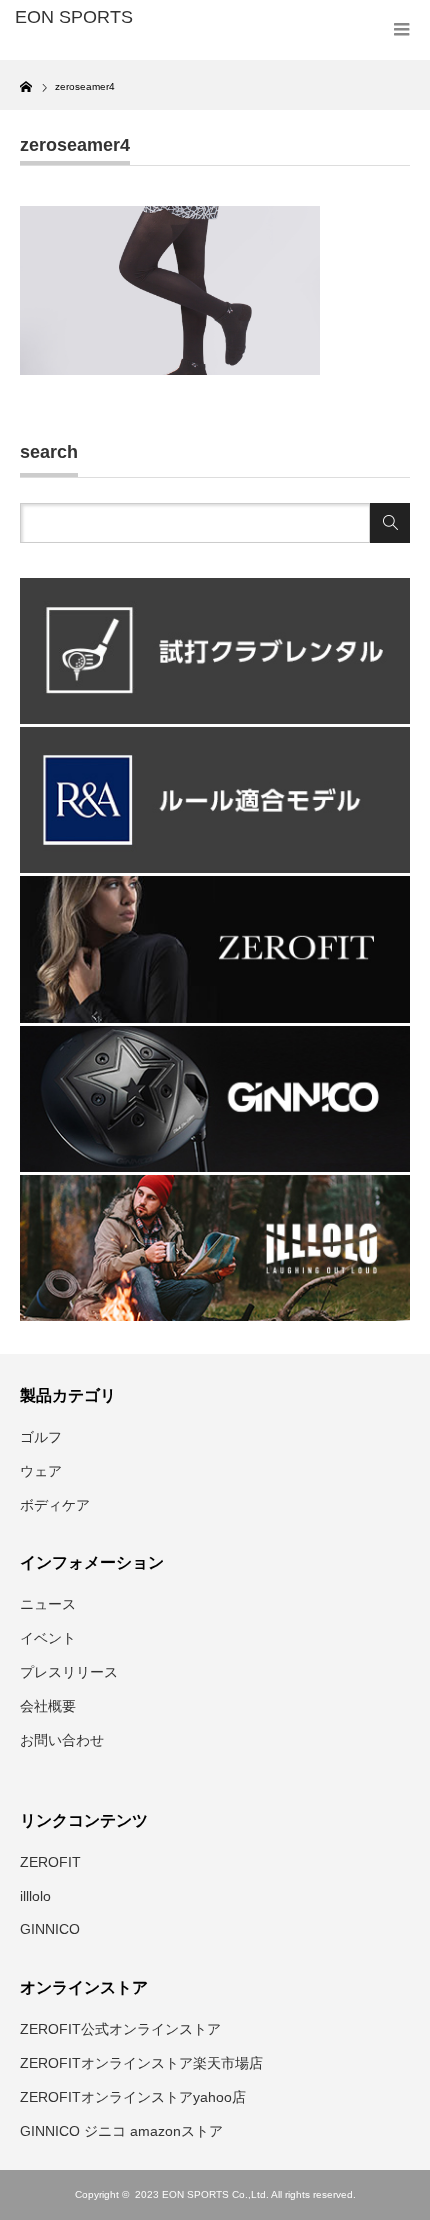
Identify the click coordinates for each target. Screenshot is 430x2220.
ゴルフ (41, 1437)
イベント (48, 1638)
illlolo (35, 1896)
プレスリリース (69, 1672)
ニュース (48, 1604)
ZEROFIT (50, 1862)
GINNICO (50, 1929)
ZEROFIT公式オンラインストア (120, 2029)
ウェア (41, 1471)
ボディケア (55, 1505)
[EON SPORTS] (101, 18)
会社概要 (48, 1706)
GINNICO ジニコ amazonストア (121, 2131)
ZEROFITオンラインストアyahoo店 (133, 2097)
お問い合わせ (62, 1740)
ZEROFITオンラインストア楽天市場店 (141, 2063)
